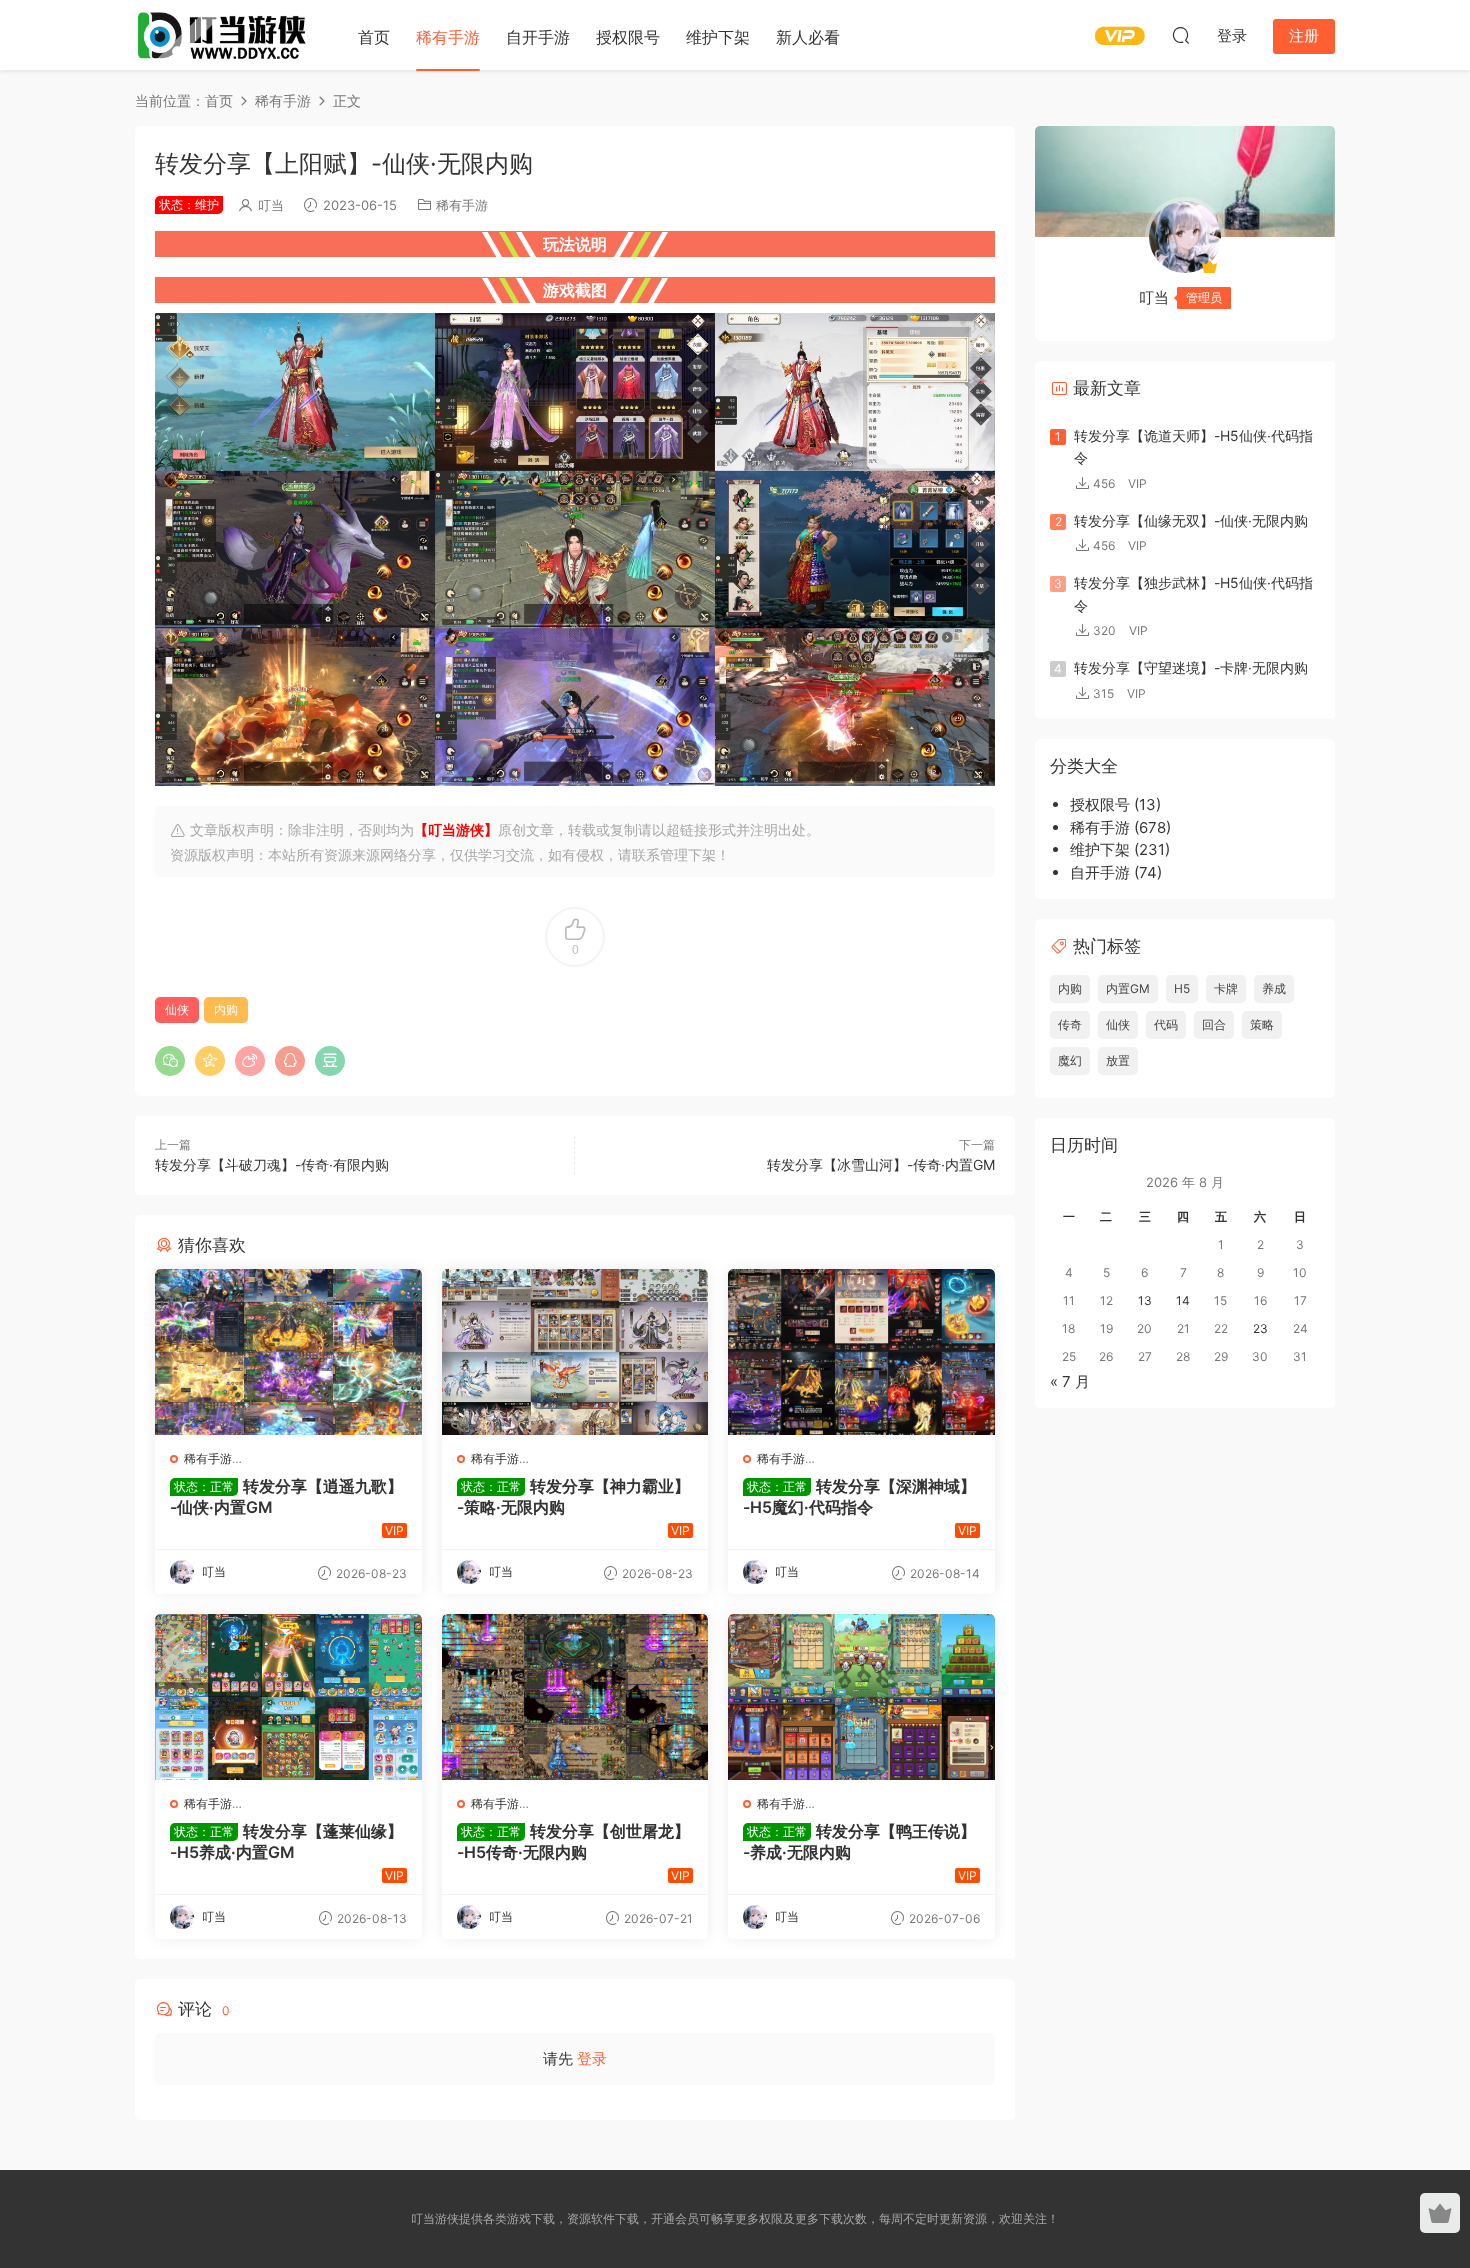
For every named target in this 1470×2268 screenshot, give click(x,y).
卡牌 (1226, 988)
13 (1145, 1300)
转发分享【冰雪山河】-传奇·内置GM (881, 1164)
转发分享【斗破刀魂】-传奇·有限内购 (272, 1164)
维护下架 (718, 37)
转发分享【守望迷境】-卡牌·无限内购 (1191, 667)
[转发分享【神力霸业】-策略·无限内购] (575, 1352)
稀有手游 (448, 37)
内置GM (1128, 988)
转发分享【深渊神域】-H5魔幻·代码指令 (859, 1496)
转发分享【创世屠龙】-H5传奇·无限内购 (573, 1841)
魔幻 (1070, 1060)
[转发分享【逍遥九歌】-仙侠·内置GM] (288, 1352)
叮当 (271, 205)
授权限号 (628, 37)
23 (1260, 1328)
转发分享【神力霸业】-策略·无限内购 (573, 1496)
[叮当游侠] (225, 35)
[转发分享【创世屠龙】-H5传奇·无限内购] (575, 1697)
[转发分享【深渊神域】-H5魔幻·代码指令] (861, 1352)
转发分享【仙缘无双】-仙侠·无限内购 (1191, 520)
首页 (374, 37)
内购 (226, 1009)
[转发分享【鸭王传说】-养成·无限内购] (861, 1697)
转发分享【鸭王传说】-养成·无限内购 (859, 1841)
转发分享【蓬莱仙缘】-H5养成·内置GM (286, 1841)
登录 (592, 2058)
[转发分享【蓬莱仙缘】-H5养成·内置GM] (288, 1697)
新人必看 (808, 37)
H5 (1182, 988)
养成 (1274, 988)
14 (1183, 1300)
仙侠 (177, 1009)
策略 (1262, 1024)
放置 (1118, 1060)
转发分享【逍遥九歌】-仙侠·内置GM (286, 1496)
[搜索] (1181, 35)
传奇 (1070, 1024)
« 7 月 (1070, 1381)
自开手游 (538, 37)
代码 (1166, 1024)
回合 (1214, 1024)
